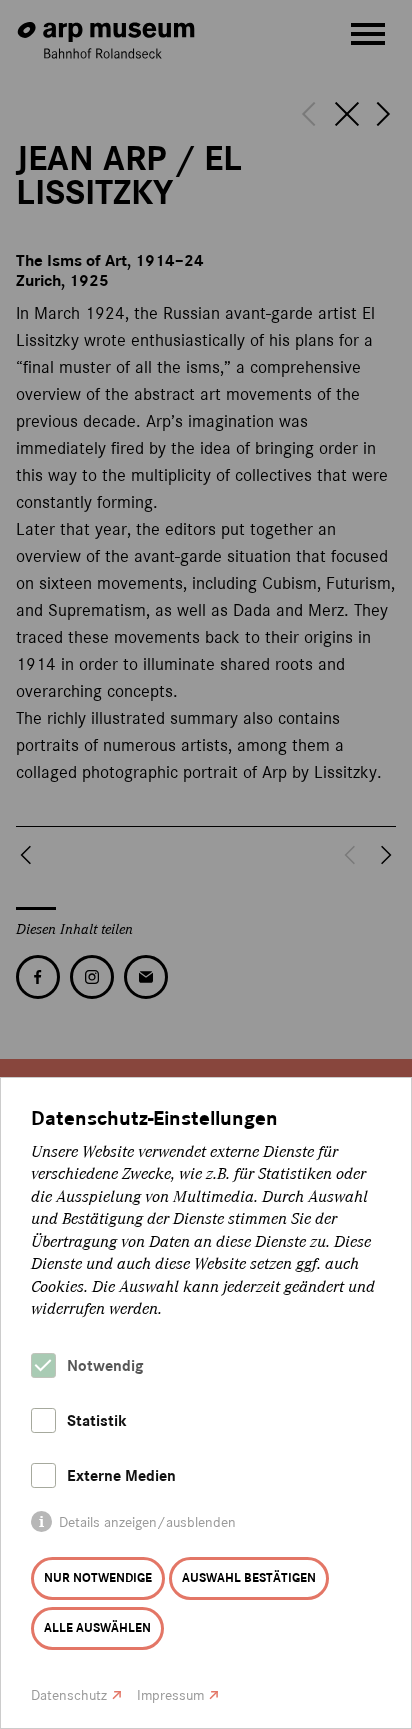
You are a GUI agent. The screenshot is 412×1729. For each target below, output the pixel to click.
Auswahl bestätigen (249, 1578)
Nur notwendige (98, 1578)
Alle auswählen (97, 1628)
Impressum (170, 1695)
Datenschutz (69, 1695)
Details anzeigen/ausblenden (147, 1522)
